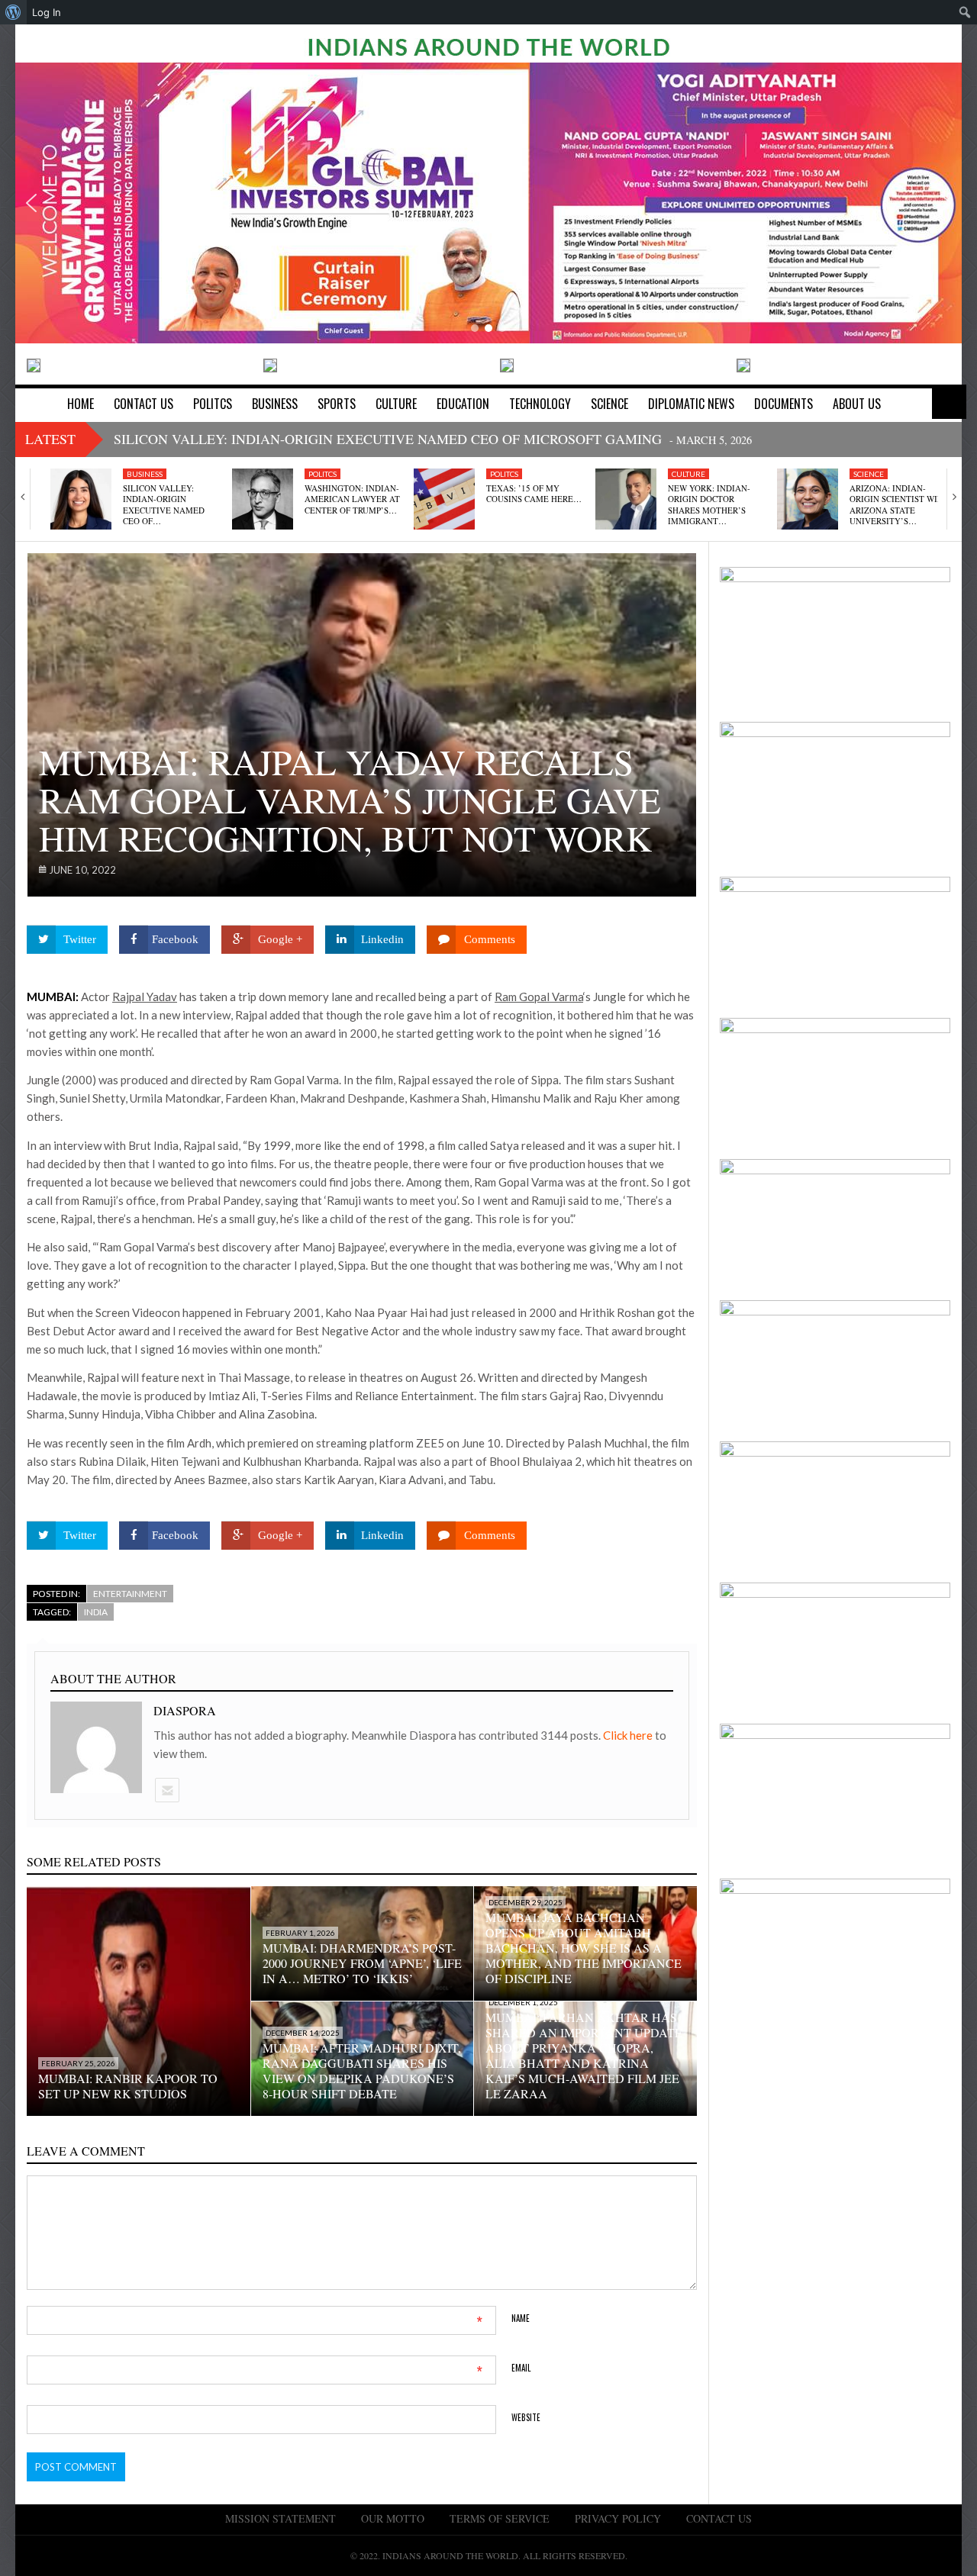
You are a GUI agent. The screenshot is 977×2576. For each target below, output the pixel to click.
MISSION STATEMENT (281, 2518)
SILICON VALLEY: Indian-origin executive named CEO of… (164, 504)
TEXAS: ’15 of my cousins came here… (534, 493)
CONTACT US (719, 2518)
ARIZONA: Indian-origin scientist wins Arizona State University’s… (899, 504)
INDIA (96, 1612)
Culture (688, 474)
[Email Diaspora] (166, 1790)
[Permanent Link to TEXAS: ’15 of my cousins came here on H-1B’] (444, 499)
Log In (47, 12)
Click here (629, 1735)
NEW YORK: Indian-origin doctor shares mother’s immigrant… (709, 504)
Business (145, 474)
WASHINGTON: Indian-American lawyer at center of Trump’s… (352, 499)
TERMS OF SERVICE (500, 2518)
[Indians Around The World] (488, 46)
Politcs (322, 474)
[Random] (949, 402)
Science (869, 474)
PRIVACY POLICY (618, 2518)
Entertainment (130, 1594)
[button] (31, 203)
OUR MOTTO (393, 2518)
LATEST (50, 439)
